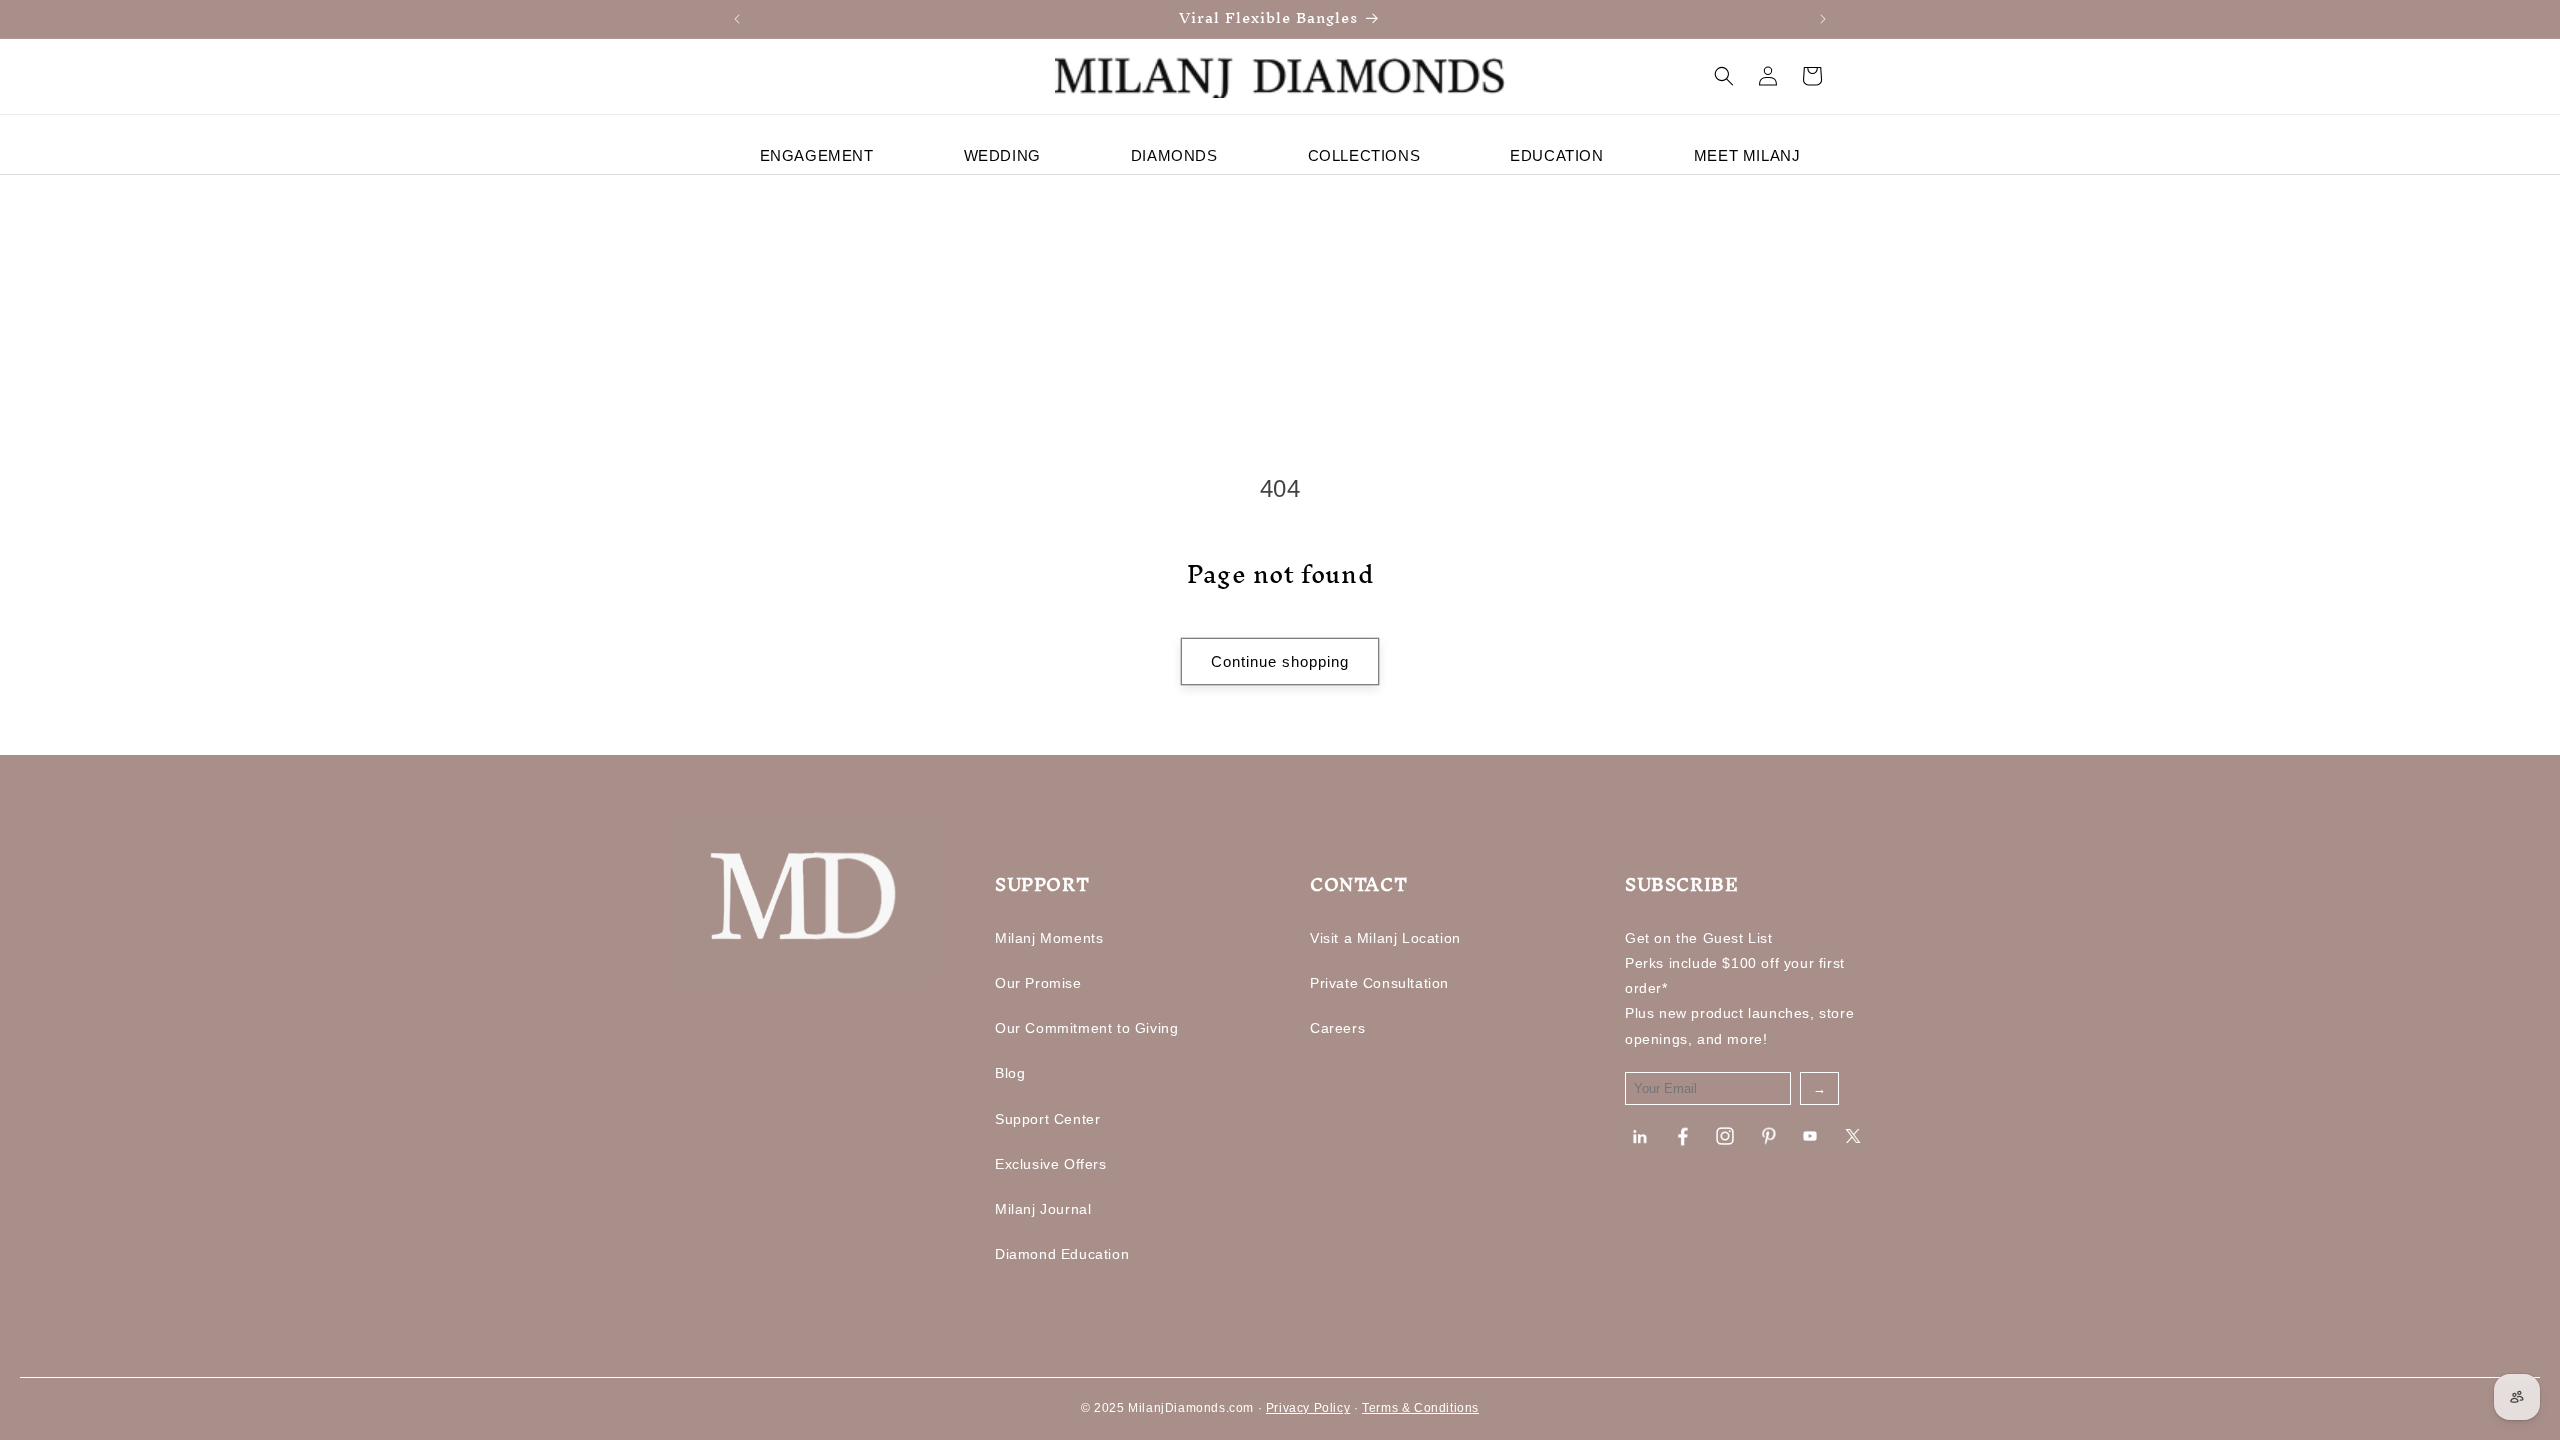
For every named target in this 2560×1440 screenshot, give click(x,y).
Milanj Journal (1043, 1209)
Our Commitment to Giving (1086, 1028)
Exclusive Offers (1051, 1164)
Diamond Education (1062, 1254)
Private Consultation (1379, 983)
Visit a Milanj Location (1385, 938)
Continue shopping (1280, 661)
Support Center (1047, 1119)
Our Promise (1038, 983)
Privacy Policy (1308, 1408)
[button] (1724, 76)
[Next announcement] (1823, 19)
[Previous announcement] (737, 19)
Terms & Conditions (1420, 1408)
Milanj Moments (1049, 938)
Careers (1337, 1028)
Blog (1010, 1073)
